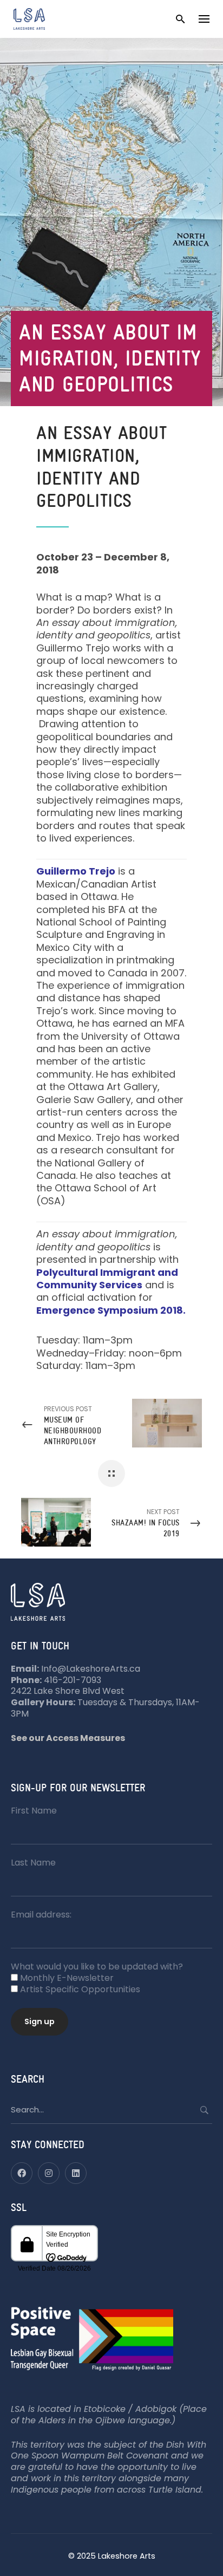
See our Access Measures (68, 1738)
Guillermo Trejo (76, 871)
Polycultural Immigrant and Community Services (107, 1279)
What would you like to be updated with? (97, 1967)
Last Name (33, 1863)
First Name (34, 1811)
